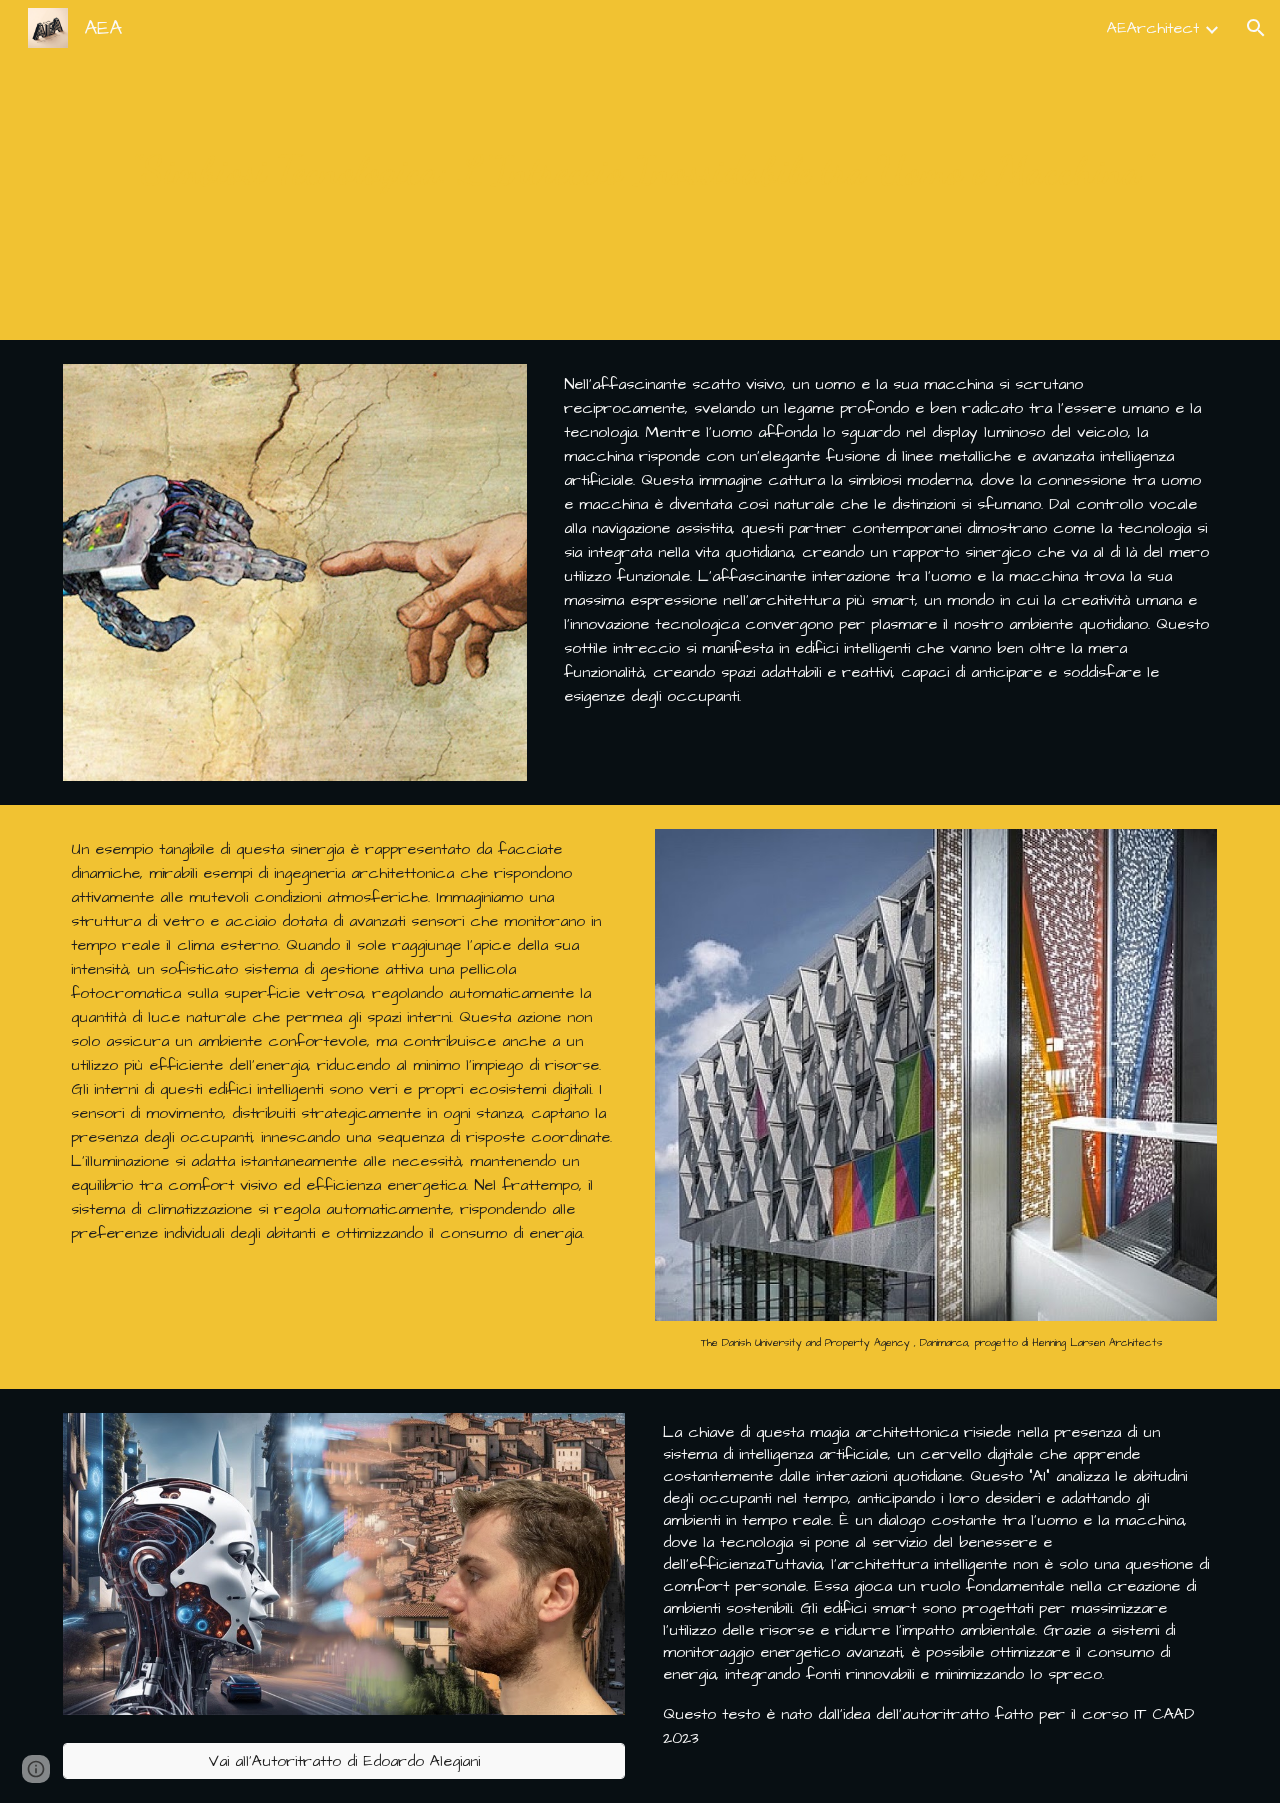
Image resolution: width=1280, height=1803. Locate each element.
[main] (640, 170)
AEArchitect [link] (1153, 28)
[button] (1256, 28)
